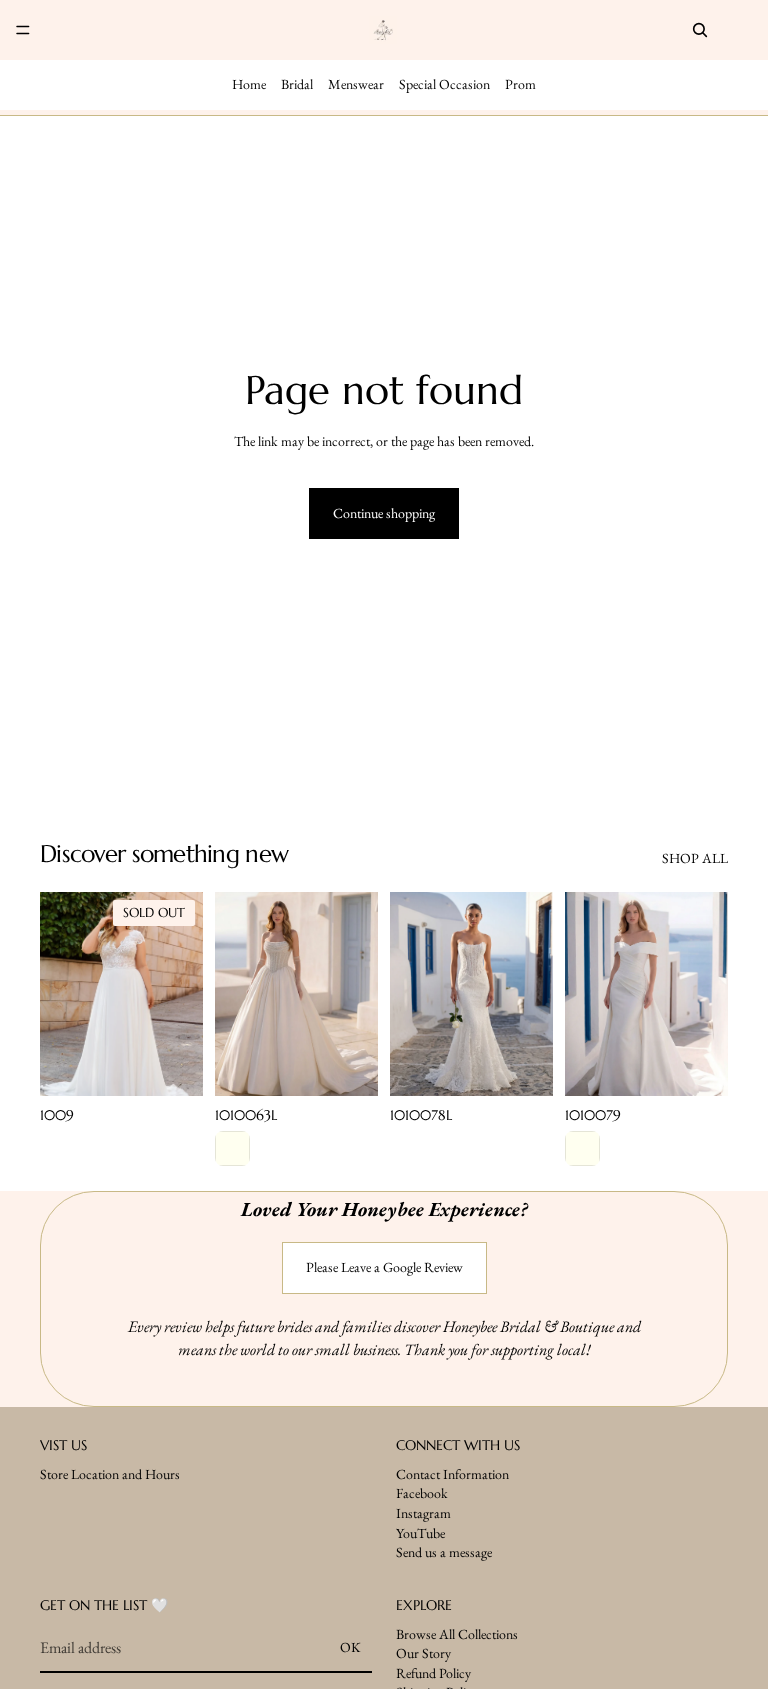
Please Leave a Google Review (384, 1267)
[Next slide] (181, 994)
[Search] (700, 30)
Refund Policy (433, 1672)
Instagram (423, 1513)
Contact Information (452, 1473)
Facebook (422, 1493)
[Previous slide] (62, 994)
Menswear (356, 84)
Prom (520, 84)
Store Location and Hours (110, 1473)
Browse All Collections (457, 1633)
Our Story (423, 1653)
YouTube (420, 1532)
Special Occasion (444, 84)
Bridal (297, 84)
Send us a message (444, 1552)
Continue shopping (384, 513)
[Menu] (23, 30)
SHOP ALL (695, 858)
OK (350, 1647)
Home (249, 84)
